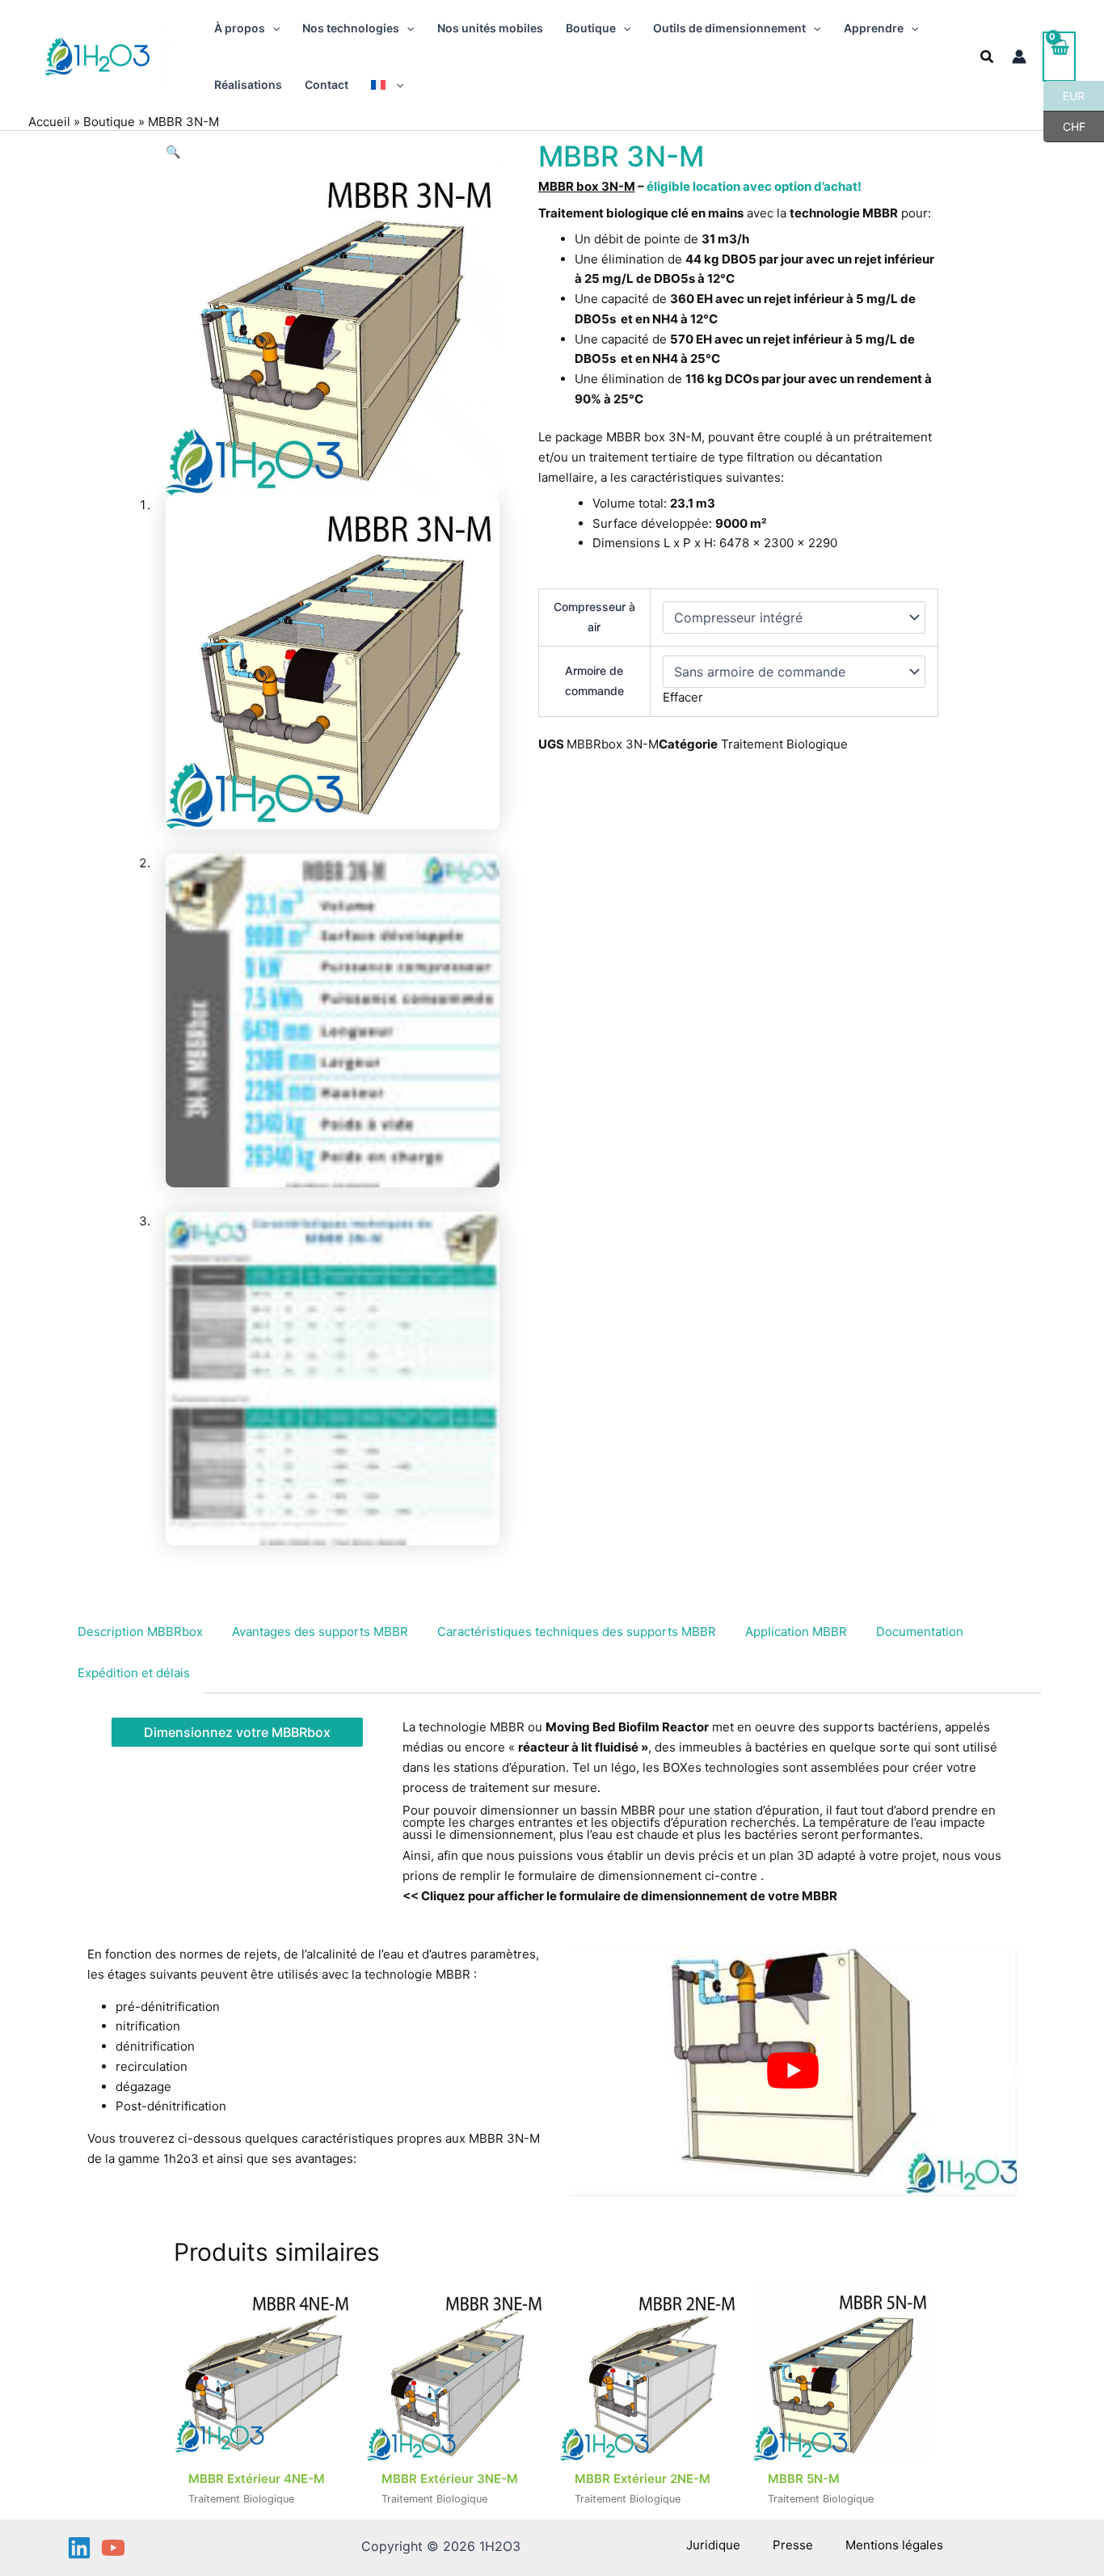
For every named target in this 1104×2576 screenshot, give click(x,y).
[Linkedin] (79, 2548)
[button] (272, 28)
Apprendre (874, 28)
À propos (240, 28)
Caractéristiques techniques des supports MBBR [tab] (577, 1632)
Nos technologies (351, 28)
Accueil (49, 122)
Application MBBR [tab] (796, 1632)
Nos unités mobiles (490, 28)
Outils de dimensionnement (729, 28)
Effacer (683, 697)
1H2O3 (166, 56)
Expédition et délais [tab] (134, 1673)
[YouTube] (113, 2548)
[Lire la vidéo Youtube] (793, 2070)
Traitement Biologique (784, 744)
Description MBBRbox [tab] (140, 1632)
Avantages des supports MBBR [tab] (320, 1632)
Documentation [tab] (920, 1632)
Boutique (591, 28)
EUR (1064, 95)
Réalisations (248, 84)
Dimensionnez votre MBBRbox (237, 1732)
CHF (1064, 126)
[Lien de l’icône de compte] (1019, 57)
